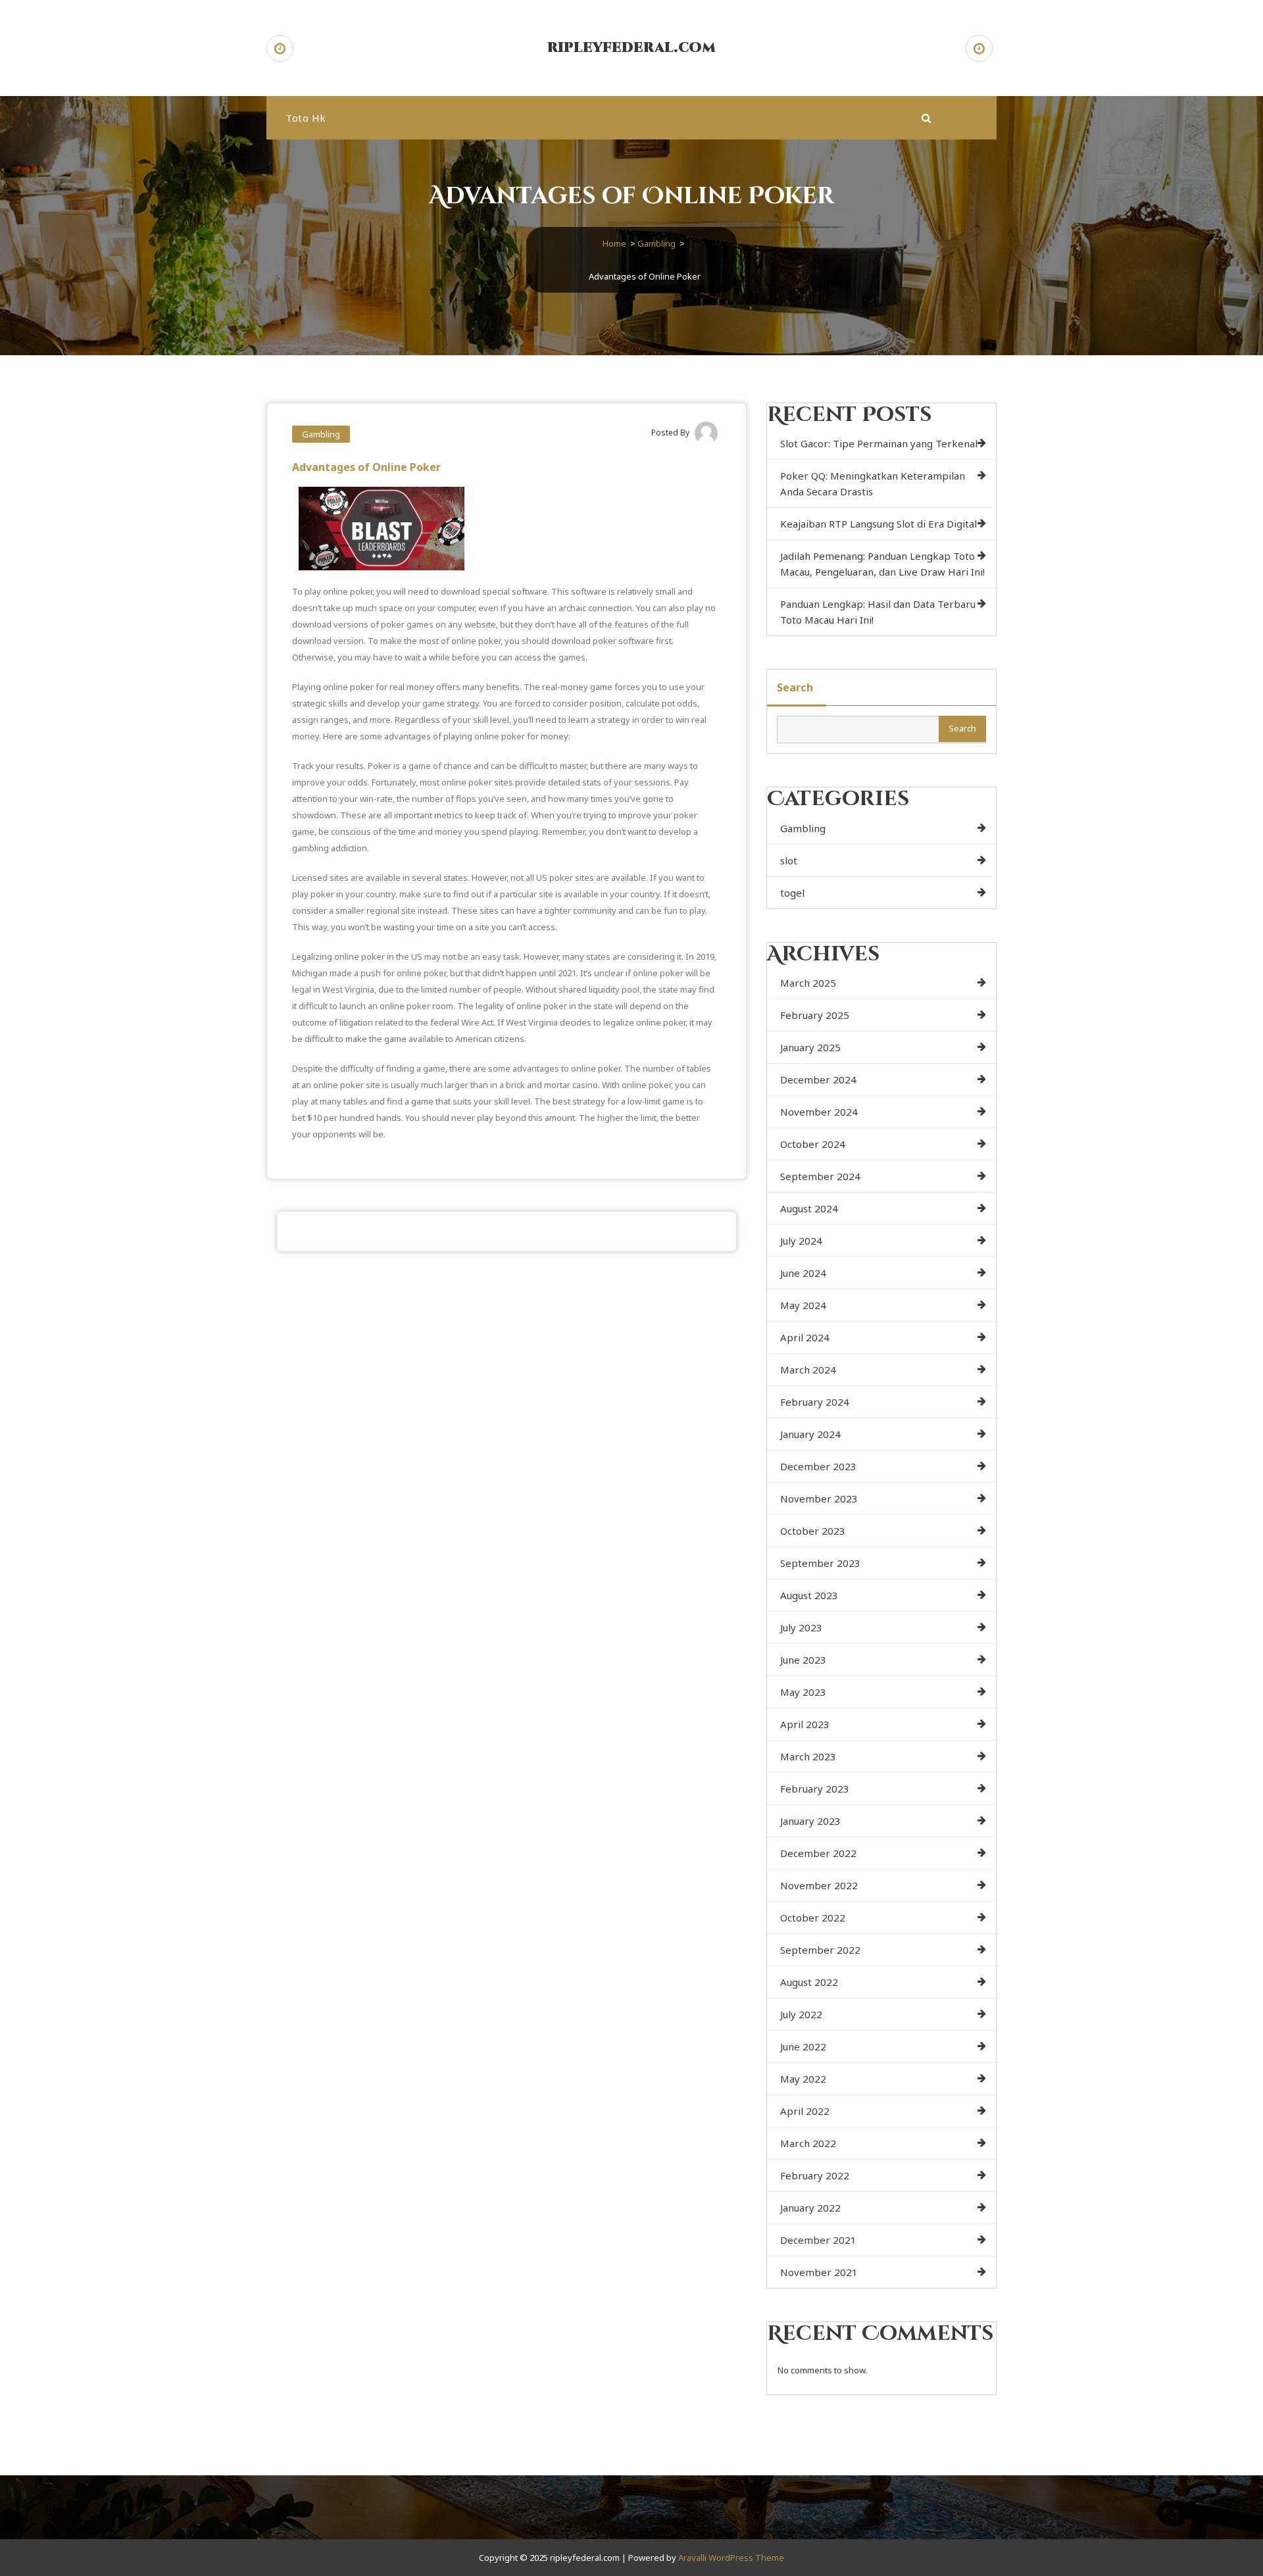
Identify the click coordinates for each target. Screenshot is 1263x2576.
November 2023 (819, 1499)
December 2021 (818, 2240)
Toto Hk (306, 118)
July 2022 (801, 2014)
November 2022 (819, 1885)
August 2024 (809, 1208)
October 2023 (813, 1531)
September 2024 (820, 1176)
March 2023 (808, 1756)
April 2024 (805, 1337)
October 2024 (813, 1144)
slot (789, 860)
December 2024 (818, 1079)
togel (792, 893)
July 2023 (801, 1627)
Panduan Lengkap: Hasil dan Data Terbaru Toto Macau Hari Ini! (878, 612)
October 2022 (813, 1918)
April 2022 (805, 2111)
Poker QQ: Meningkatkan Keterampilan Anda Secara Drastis (873, 483)
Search (795, 687)
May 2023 (803, 1692)
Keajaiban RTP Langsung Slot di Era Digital (879, 524)
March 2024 (808, 1370)
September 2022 (820, 1950)
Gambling (656, 243)
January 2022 (810, 2208)
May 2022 (803, 2079)
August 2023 (809, 1595)
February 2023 (815, 1789)
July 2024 (801, 1241)
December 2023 (818, 1466)
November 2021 (819, 2272)
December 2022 (818, 1853)
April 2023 (805, 1724)
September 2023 (820, 1563)
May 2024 (803, 1305)
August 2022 (809, 1982)
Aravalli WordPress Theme (731, 2558)
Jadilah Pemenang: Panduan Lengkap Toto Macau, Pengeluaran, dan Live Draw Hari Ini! (882, 564)
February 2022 (815, 2175)
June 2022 (803, 2046)
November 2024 (819, 1112)
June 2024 (803, 1273)
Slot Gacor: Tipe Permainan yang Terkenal (879, 443)
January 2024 (810, 1434)
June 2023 (803, 1660)
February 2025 (815, 1015)
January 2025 (810, 1047)
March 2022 (808, 2143)
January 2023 (810, 1821)
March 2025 (808, 983)
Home (614, 243)
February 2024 (815, 1402)
